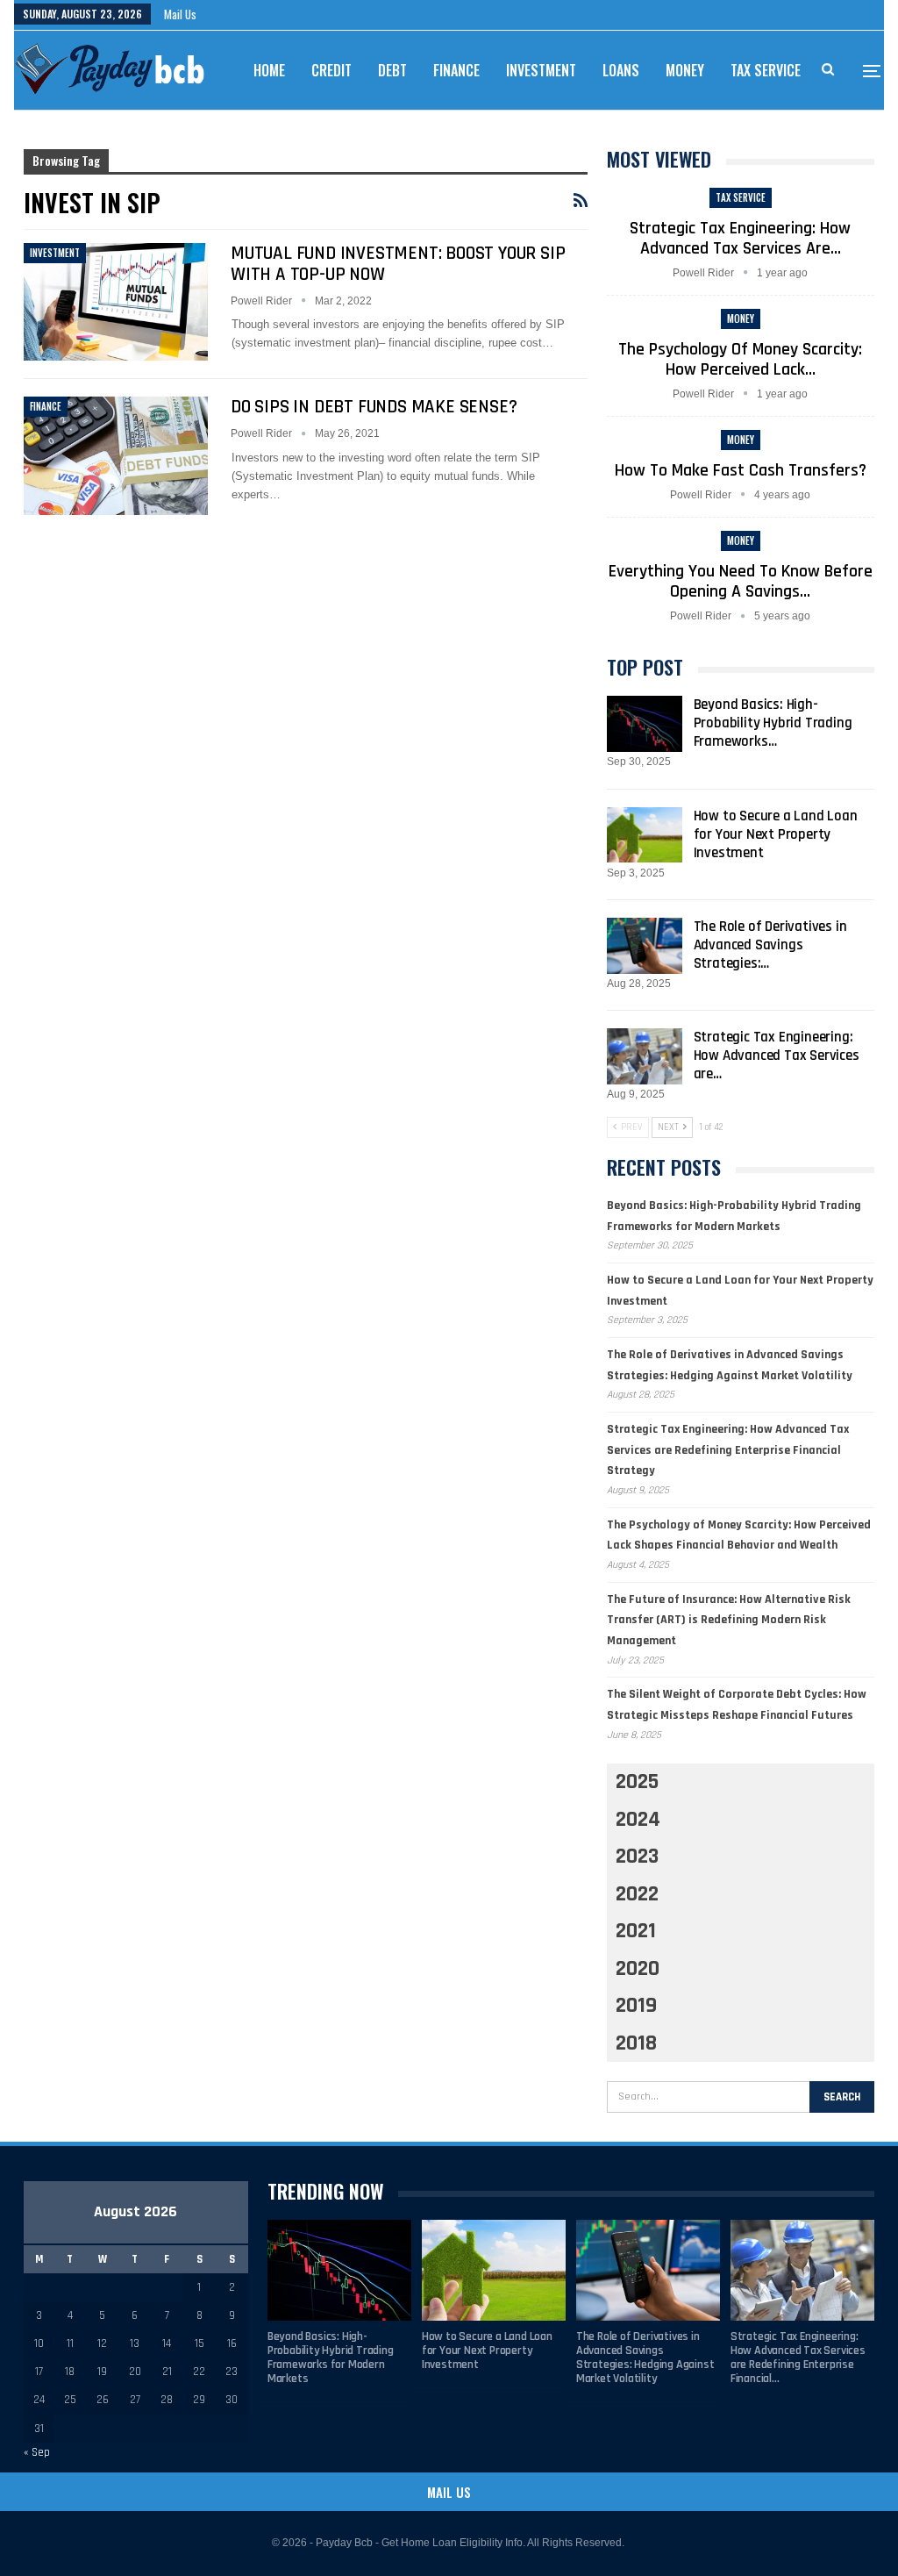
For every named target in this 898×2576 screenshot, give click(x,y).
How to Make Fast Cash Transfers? (741, 470)
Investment (541, 70)
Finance (456, 70)
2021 (636, 1931)
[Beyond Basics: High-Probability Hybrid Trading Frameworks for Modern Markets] (645, 724)
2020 (638, 1969)
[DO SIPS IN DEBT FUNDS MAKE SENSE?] (116, 455)
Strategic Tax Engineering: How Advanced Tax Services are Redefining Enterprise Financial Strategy (728, 1450)
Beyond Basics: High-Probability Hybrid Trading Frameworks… (773, 723)
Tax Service (766, 70)
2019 (636, 2006)
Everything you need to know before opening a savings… (741, 581)
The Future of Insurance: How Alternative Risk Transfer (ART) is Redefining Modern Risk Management (729, 1621)
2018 (636, 2043)
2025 (637, 1782)
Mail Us (180, 14)
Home (269, 70)
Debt (392, 70)
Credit (331, 70)
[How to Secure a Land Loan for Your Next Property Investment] (645, 835)
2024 (638, 1820)
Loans (621, 70)
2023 (637, 1857)
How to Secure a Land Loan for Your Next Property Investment (776, 834)
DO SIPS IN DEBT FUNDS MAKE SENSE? (374, 407)
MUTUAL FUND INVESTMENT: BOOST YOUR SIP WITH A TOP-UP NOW (398, 264)
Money (685, 70)
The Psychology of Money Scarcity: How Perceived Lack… (740, 359)
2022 (637, 1894)
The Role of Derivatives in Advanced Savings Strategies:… (770, 945)
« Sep (37, 2452)
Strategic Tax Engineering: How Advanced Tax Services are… (740, 238)
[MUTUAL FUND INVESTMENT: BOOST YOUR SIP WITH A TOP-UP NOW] (116, 302)
